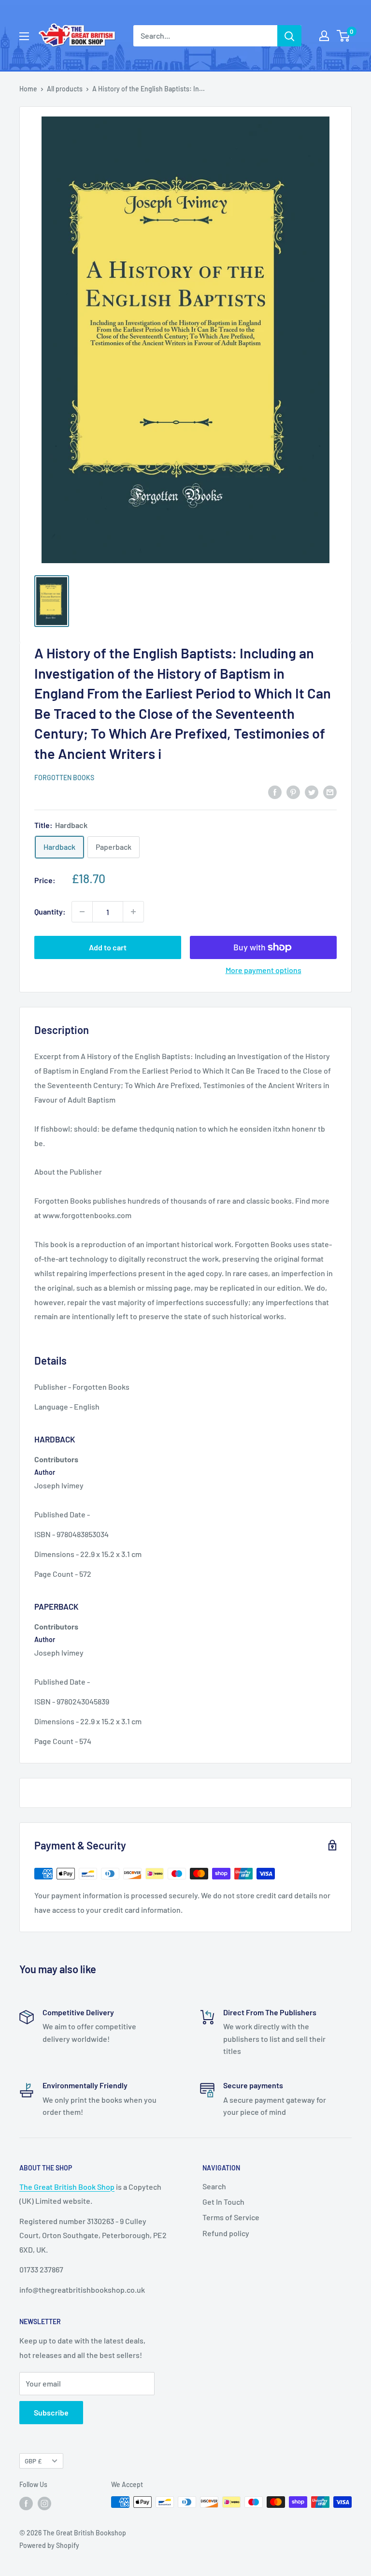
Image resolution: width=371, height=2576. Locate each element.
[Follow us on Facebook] (26, 2503)
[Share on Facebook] (275, 792)
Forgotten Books (64, 778)
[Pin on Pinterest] (293, 792)
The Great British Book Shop (67, 2187)
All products (65, 89)
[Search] (289, 36)
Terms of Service (231, 2217)
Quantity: (50, 911)
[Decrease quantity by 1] (82, 912)
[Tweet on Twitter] (312, 792)
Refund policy (226, 2233)
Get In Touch (223, 2202)
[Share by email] (330, 792)
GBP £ (33, 2461)
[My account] (324, 36)
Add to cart (108, 947)
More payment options (264, 970)
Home (28, 89)
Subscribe (51, 2412)
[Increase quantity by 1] (133, 912)
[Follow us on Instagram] (44, 2503)
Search (214, 2186)
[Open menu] (24, 36)
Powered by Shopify (49, 2545)
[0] (344, 36)
